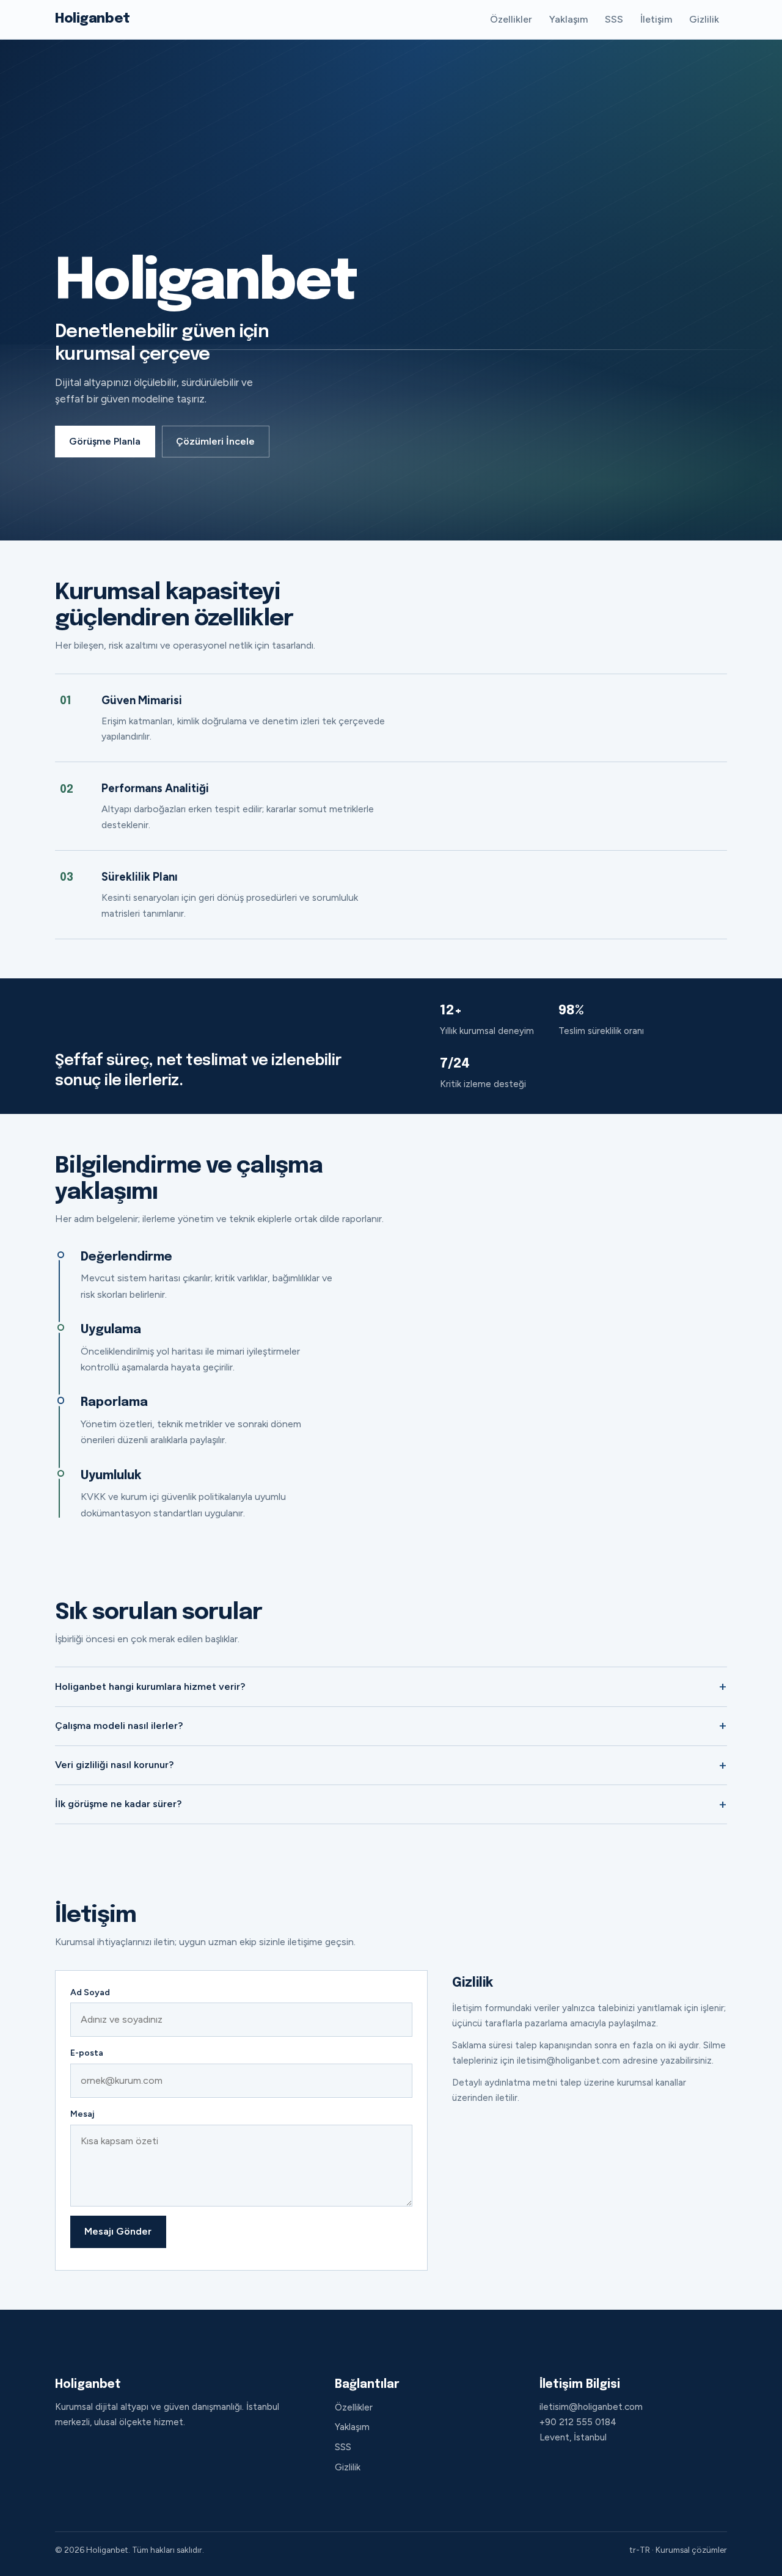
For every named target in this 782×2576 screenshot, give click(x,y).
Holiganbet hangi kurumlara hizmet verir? (150, 1686)
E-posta (87, 2053)
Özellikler (511, 19)
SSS (614, 19)
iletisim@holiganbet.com (591, 2407)
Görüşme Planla (105, 441)
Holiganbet (93, 19)
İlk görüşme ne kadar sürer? (118, 1804)
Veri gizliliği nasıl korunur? (114, 1765)
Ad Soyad (90, 1992)
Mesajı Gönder (118, 2231)
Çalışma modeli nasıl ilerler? (119, 1726)
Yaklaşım (568, 19)
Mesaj (82, 2114)
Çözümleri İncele (215, 441)
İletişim (656, 19)
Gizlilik (704, 19)
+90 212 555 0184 (578, 2422)
